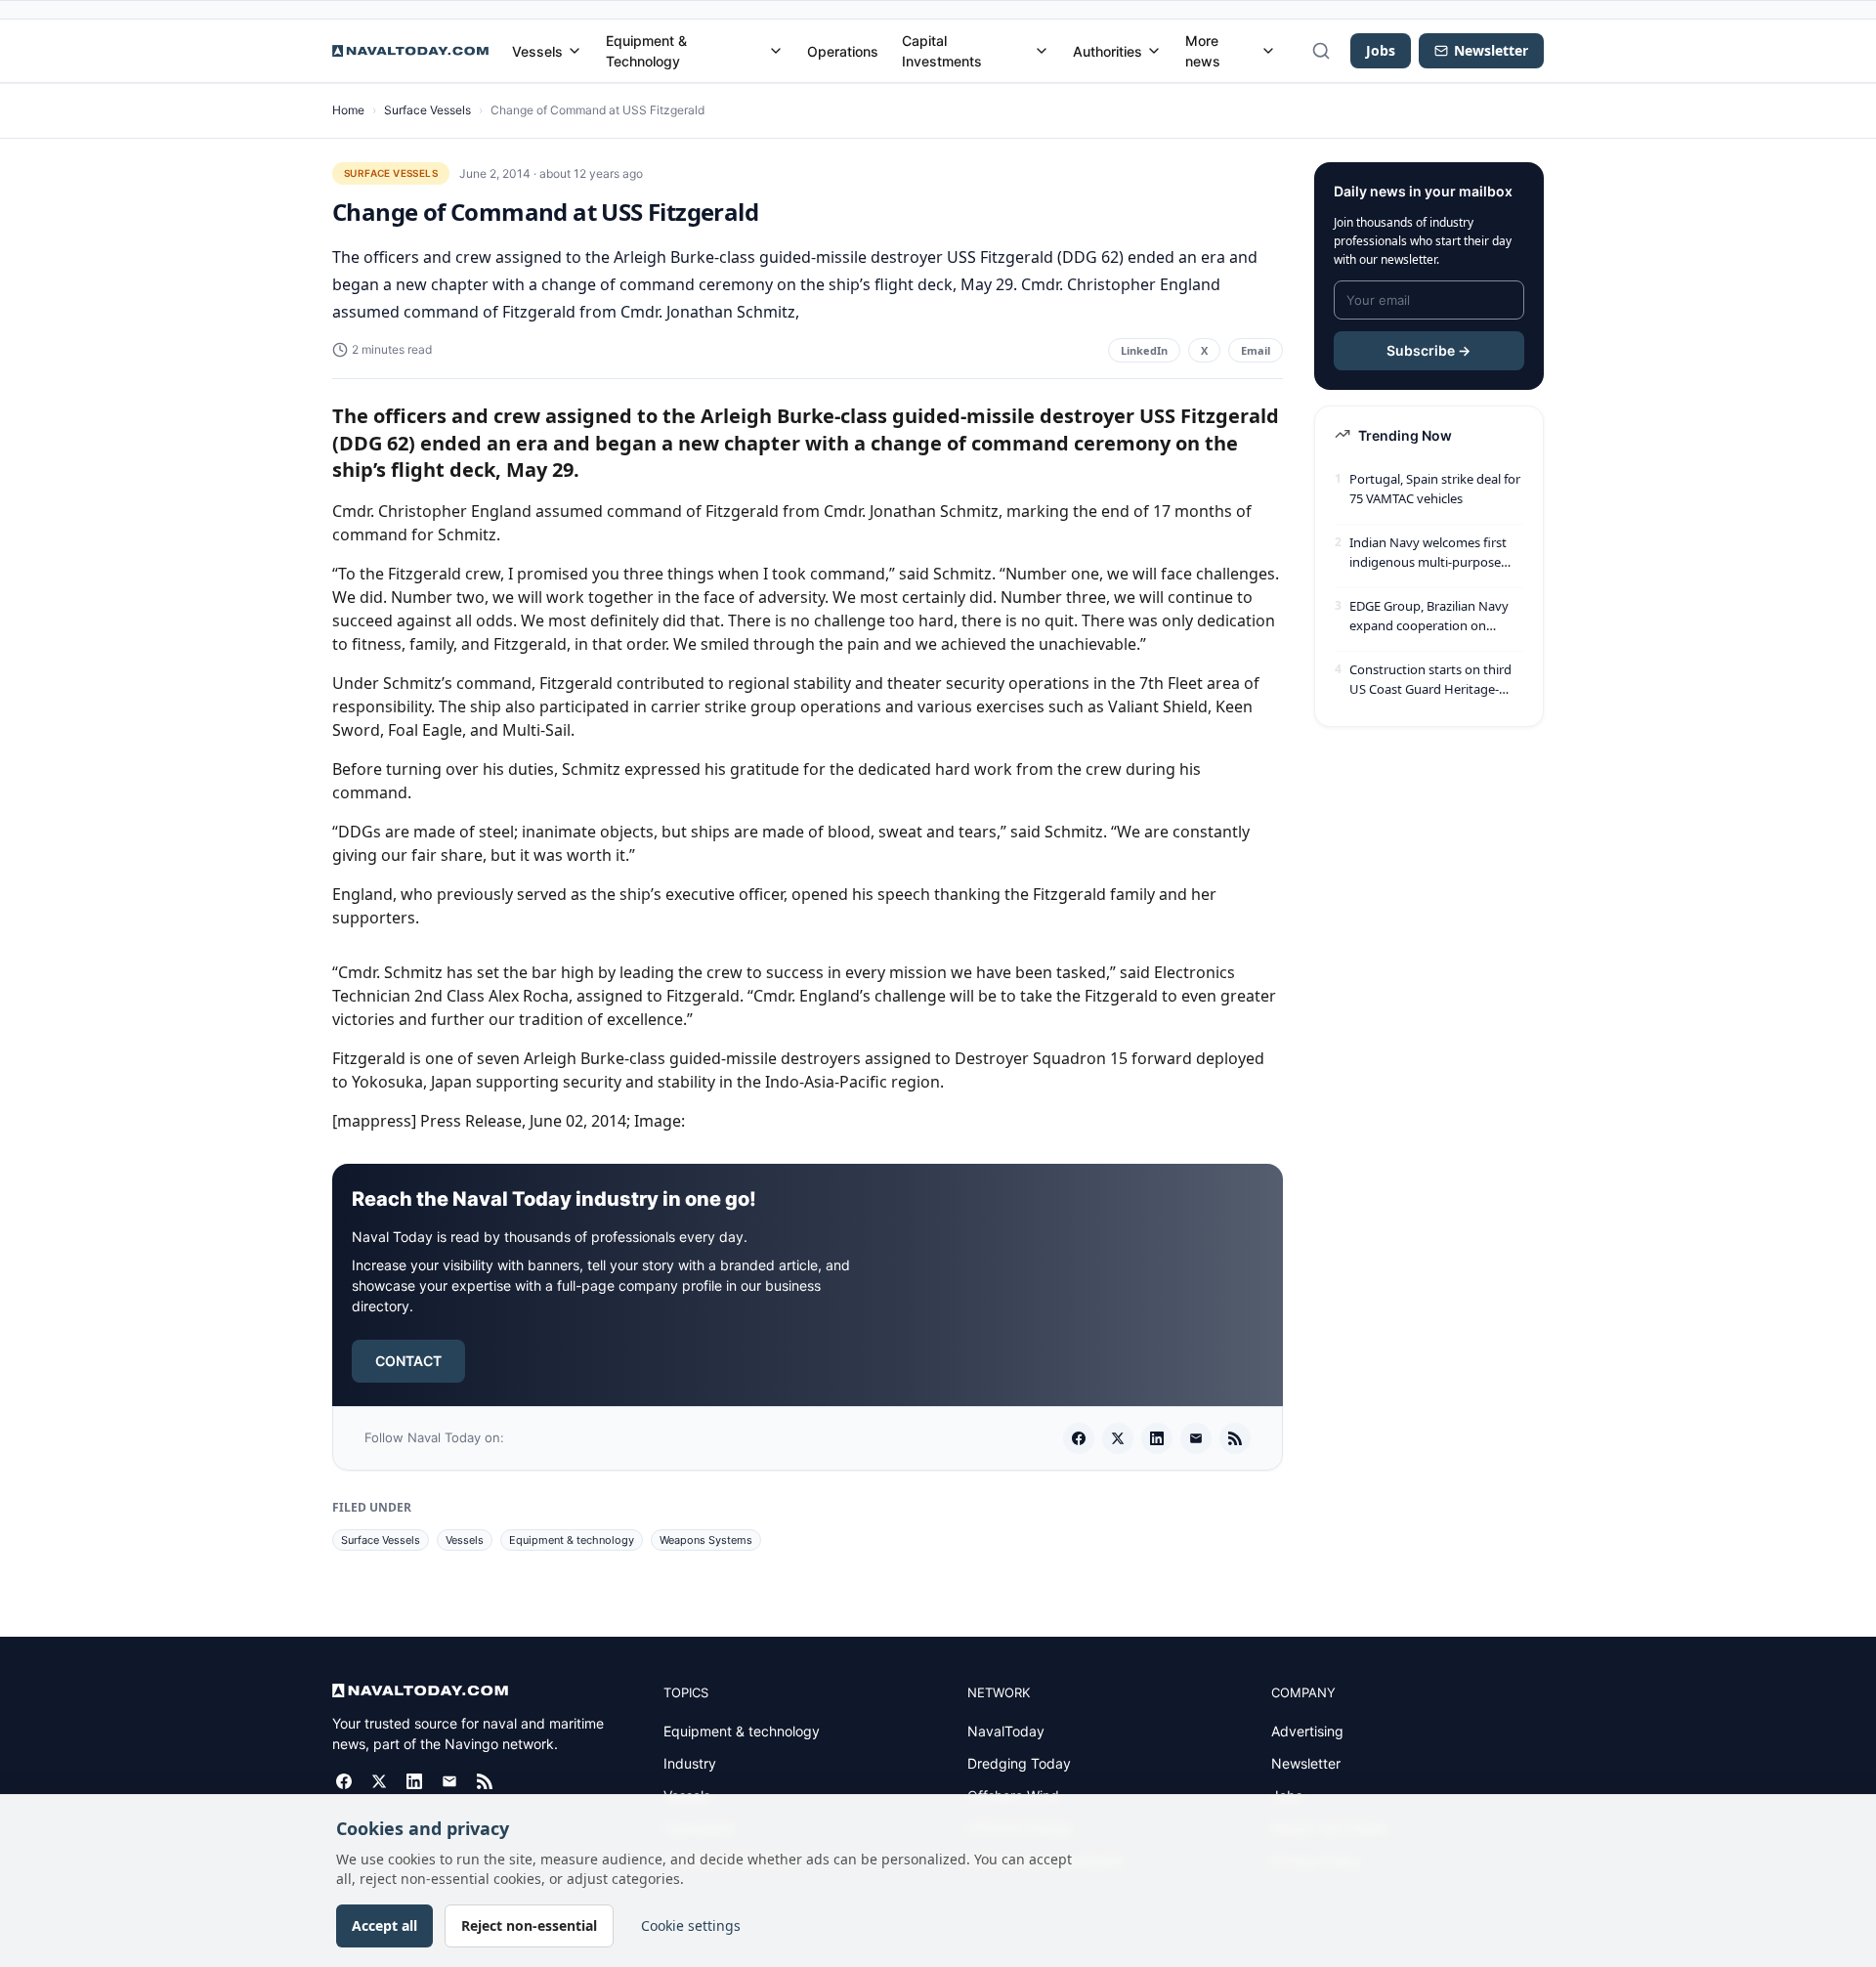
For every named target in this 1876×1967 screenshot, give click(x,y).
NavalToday (1006, 1731)
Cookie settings (691, 1925)
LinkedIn (1144, 350)
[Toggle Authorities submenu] (1154, 51)
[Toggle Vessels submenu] (575, 51)
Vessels (537, 51)
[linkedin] (1157, 1438)
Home (348, 110)
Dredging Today (1019, 1763)
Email (1256, 350)
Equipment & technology (572, 1540)
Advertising (1307, 1731)
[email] (1196, 1438)
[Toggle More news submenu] (1268, 51)
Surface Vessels (427, 110)
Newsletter (1306, 1763)
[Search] (1321, 51)
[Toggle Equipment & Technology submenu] (776, 51)
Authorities (1108, 51)
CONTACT (408, 1361)
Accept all (384, 1925)
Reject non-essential (529, 1925)
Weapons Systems (706, 1540)
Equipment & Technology (646, 51)
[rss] (1235, 1438)
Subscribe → (1428, 350)
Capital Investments (942, 51)
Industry (690, 1763)
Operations (843, 51)
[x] (1118, 1438)
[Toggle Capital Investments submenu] (1042, 51)
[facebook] (1079, 1438)
